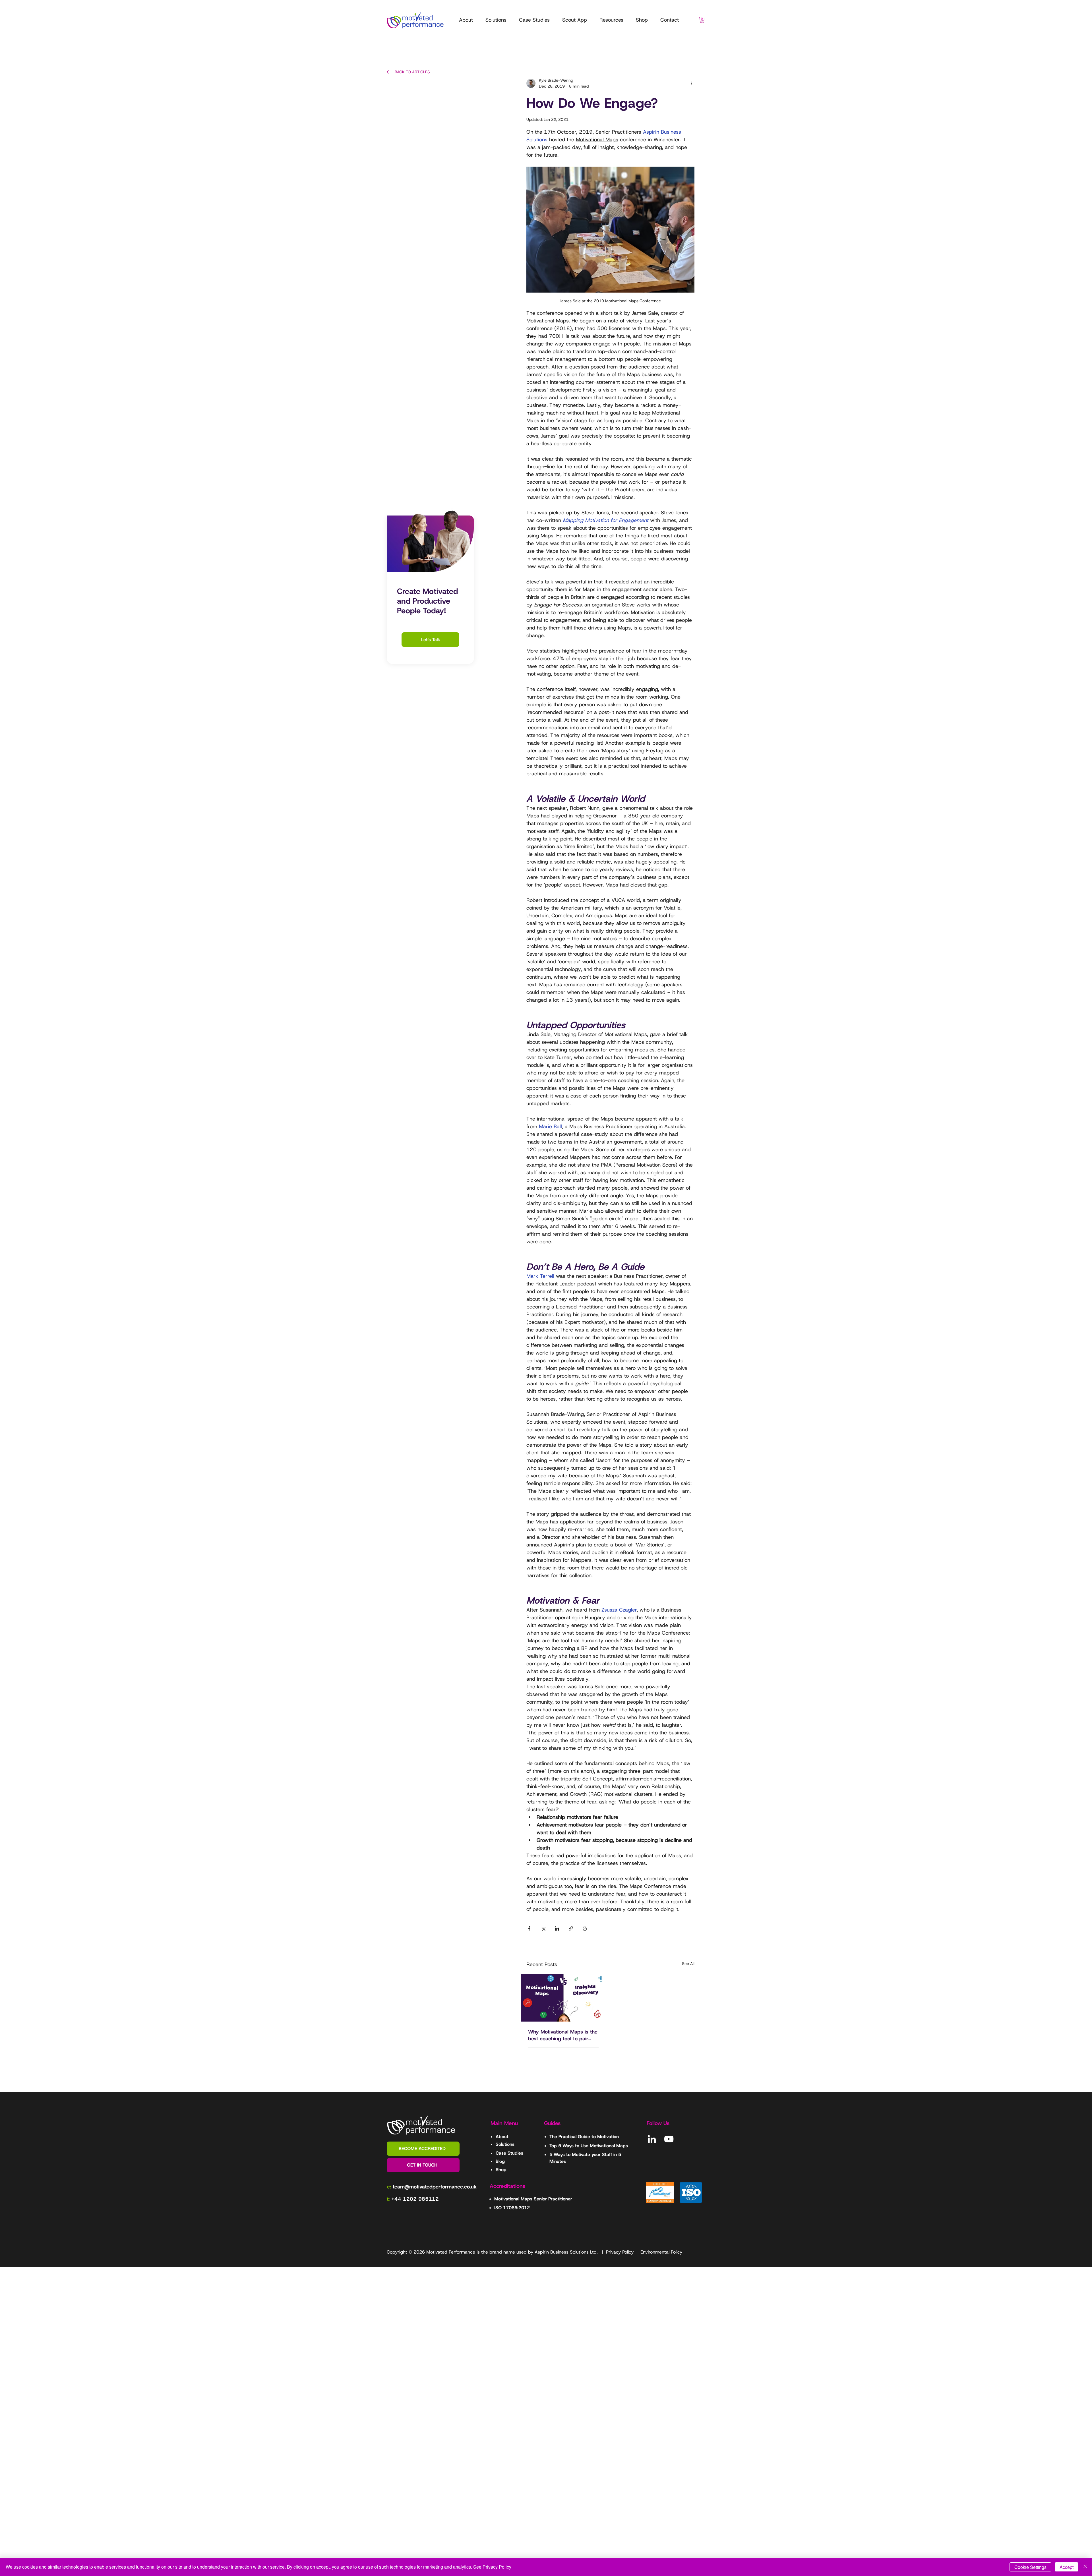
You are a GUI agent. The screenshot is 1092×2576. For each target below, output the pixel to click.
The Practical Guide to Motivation (584, 2137)
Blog (500, 2161)
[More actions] (691, 83)
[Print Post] (585, 1928)
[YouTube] (669, 2139)
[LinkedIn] (652, 2139)
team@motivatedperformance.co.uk (435, 2187)
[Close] (1085, 2567)
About (502, 2137)
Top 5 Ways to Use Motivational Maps (589, 2146)
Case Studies (509, 2153)
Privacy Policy (620, 2252)
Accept (1067, 2567)
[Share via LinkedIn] (557, 1928)
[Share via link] (571, 1928)
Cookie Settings (1030, 2567)
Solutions (505, 2144)
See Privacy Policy (492, 2567)
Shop (501, 2170)
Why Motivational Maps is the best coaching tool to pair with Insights (563, 2035)
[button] (611, 20)
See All (688, 1964)
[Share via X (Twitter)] (543, 1928)
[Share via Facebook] (529, 1928)
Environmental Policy (661, 2252)
